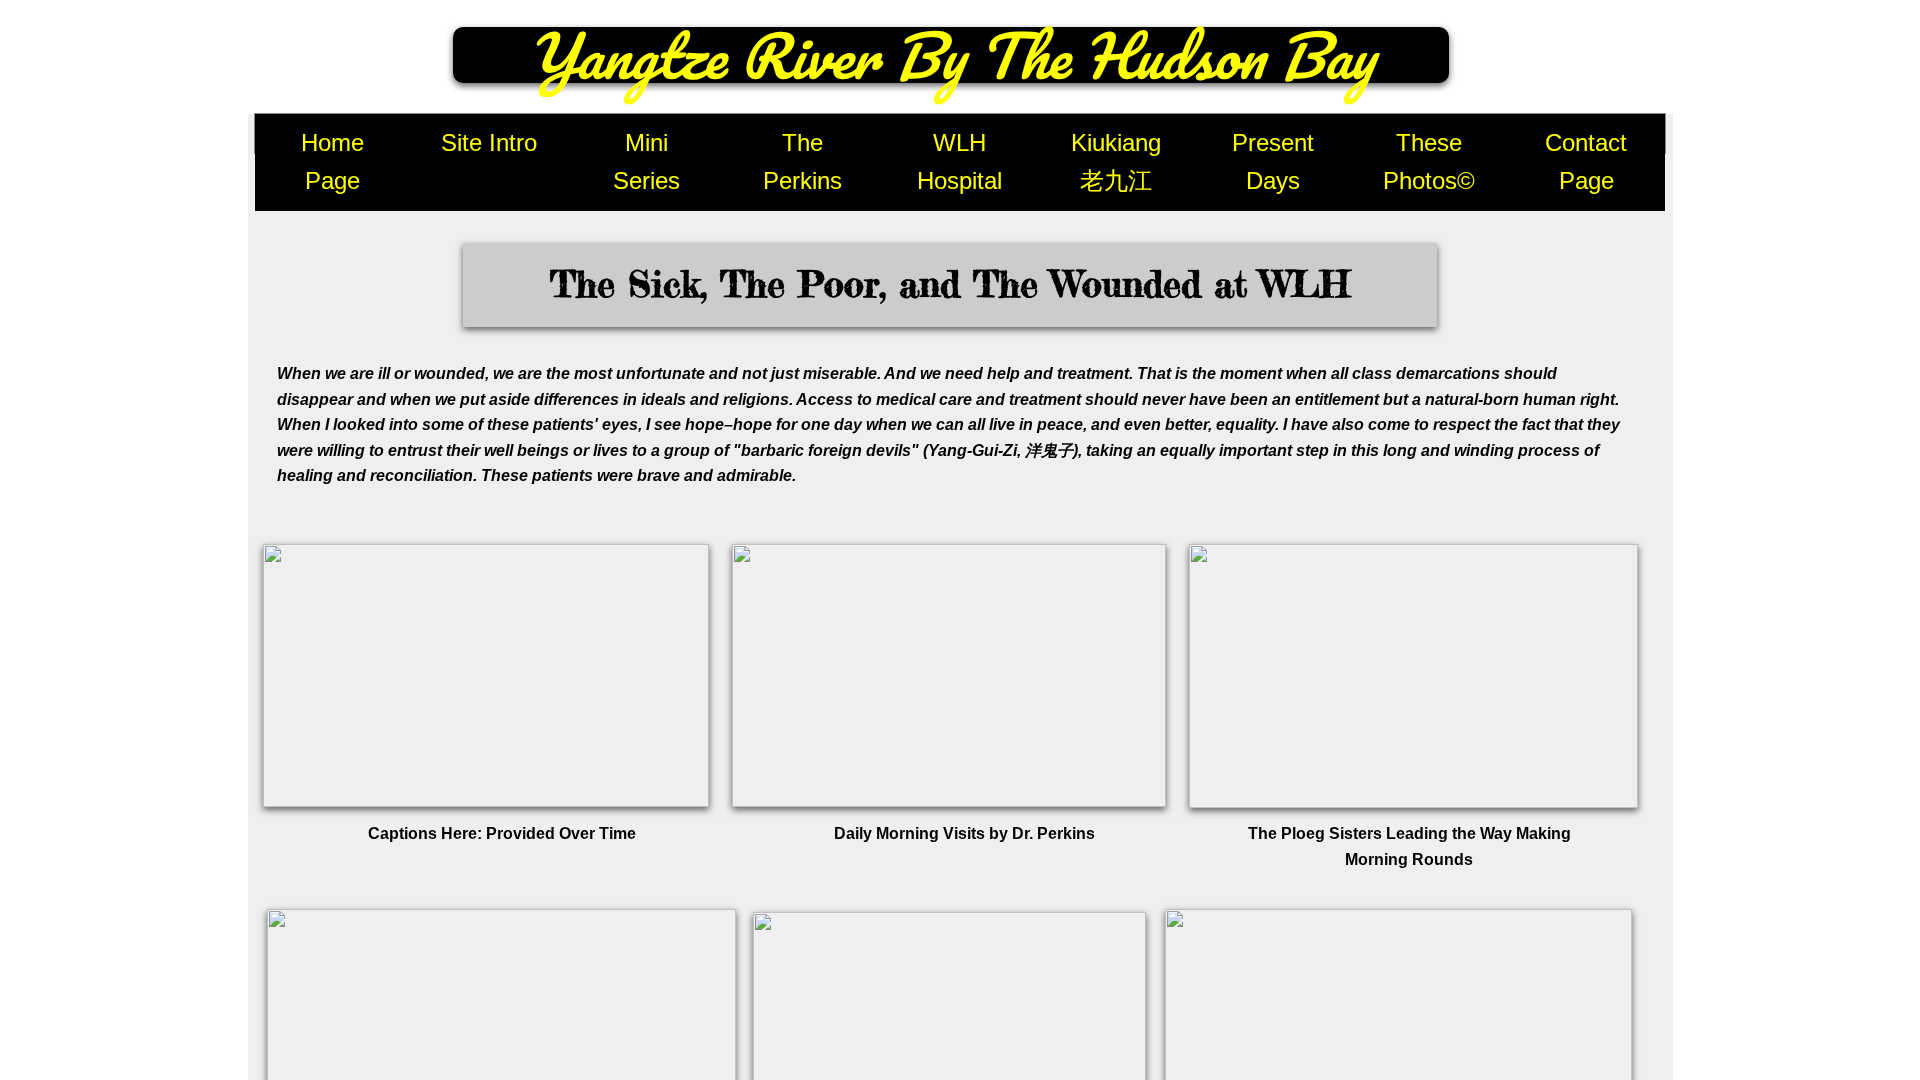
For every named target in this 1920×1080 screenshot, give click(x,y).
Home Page (332, 161)
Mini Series (646, 161)
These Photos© (1429, 161)
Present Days (1273, 161)
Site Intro (489, 142)
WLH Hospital (959, 161)
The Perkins (802, 161)
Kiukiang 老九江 (1116, 161)
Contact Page (1586, 161)
